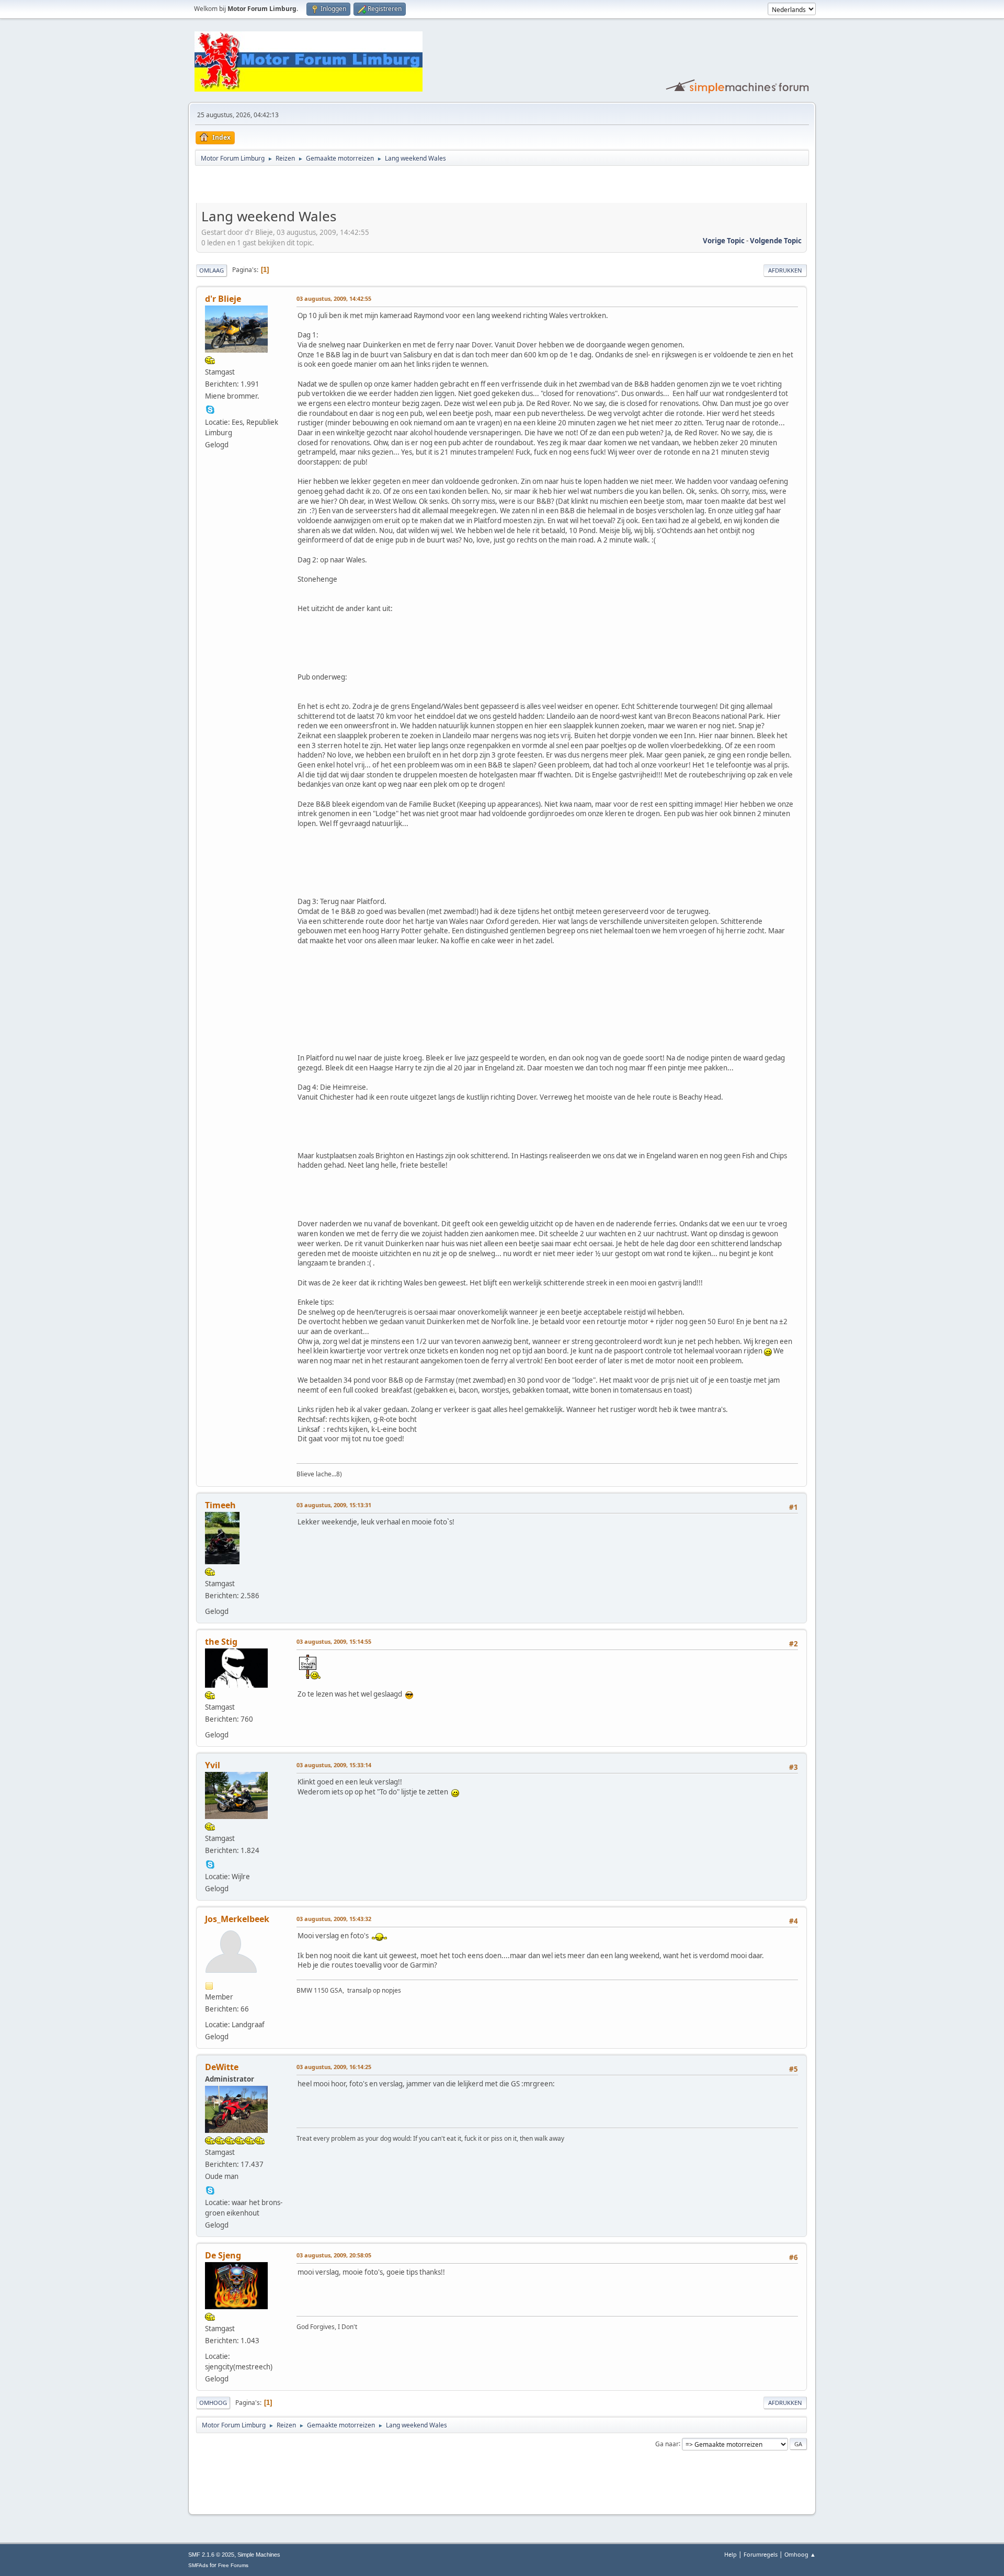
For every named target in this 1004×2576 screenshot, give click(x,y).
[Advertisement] (318, 186)
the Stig (221, 1642)
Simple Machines (259, 2555)
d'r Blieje (223, 299)
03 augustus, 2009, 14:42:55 (334, 298)
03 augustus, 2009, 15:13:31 (334, 1505)
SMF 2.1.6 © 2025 (211, 2555)
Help (731, 2554)
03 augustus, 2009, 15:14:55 (334, 1641)
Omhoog (213, 2403)
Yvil (213, 1765)
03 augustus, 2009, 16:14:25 (334, 2067)
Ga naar (667, 2443)
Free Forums (233, 2565)
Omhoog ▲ (800, 2554)
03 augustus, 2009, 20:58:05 (334, 2255)
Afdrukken (785, 270)
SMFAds (198, 2565)
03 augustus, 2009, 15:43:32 (334, 1919)
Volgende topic (776, 241)
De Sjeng (223, 2255)
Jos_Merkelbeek (237, 1919)
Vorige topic (724, 241)
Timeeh (220, 1505)
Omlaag (212, 270)
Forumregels (761, 2554)
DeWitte (222, 2067)
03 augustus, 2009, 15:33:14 (334, 1765)
